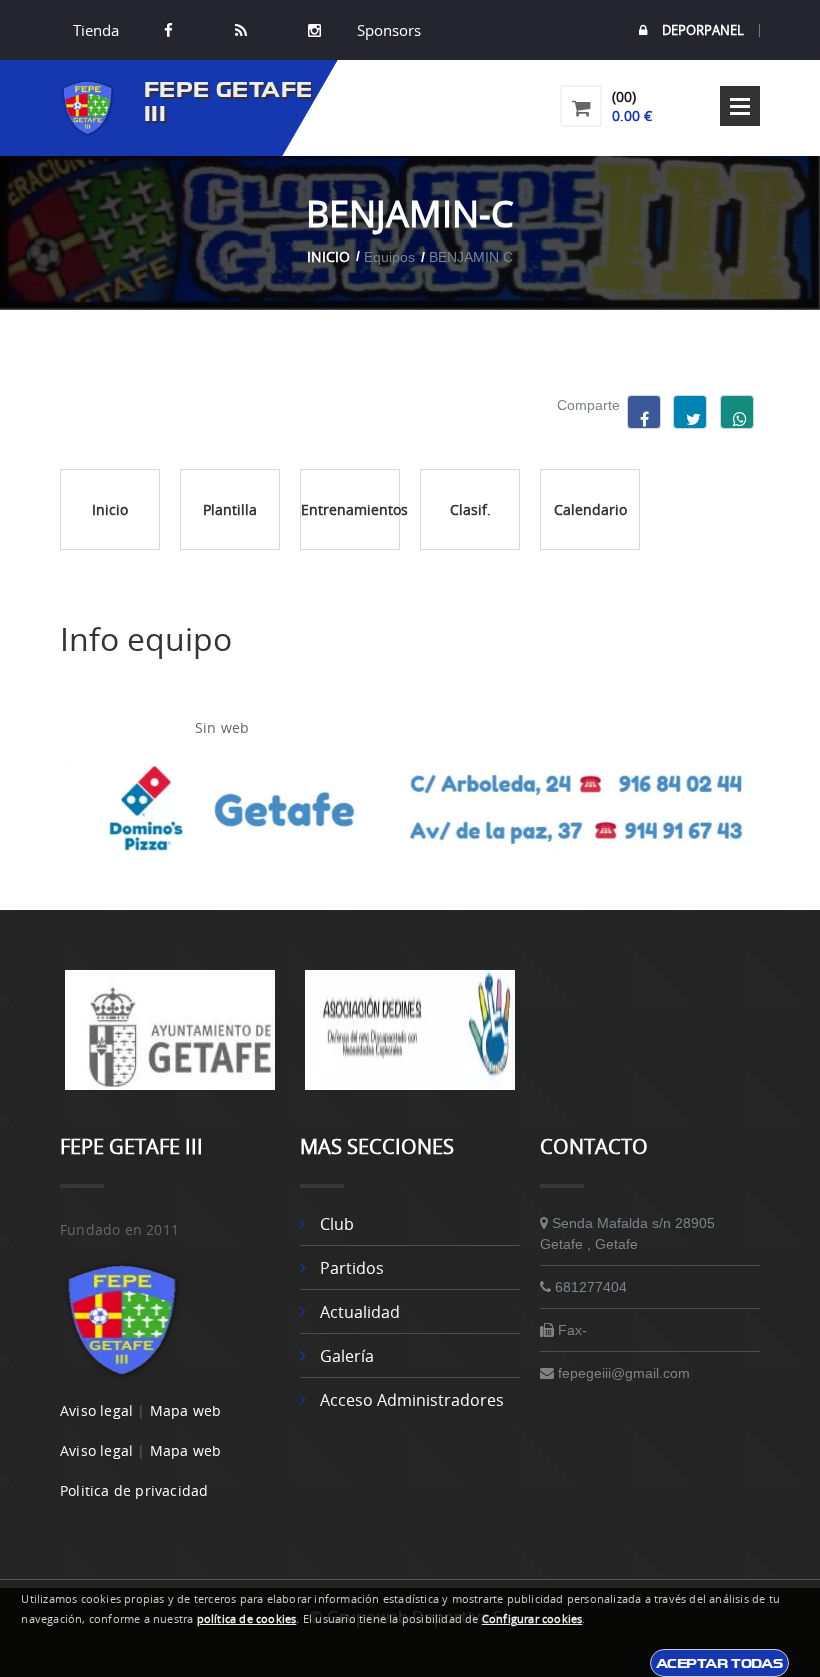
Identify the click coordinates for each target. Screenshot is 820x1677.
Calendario (590, 509)
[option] (170, 1040)
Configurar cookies (532, 1619)
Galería (347, 1356)
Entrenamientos (350, 509)
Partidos (352, 1268)
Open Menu (740, 106)
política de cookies (247, 1619)
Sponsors (387, 30)
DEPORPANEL (703, 30)
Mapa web (186, 1410)
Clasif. (470, 509)
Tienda (96, 30)
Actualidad (360, 1312)
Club (337, 1224)
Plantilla (230, 509)
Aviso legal (96, 1410)
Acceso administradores (412, 1400)
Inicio (328, 256)
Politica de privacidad (134, 1490)
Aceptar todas (719, 1663)
